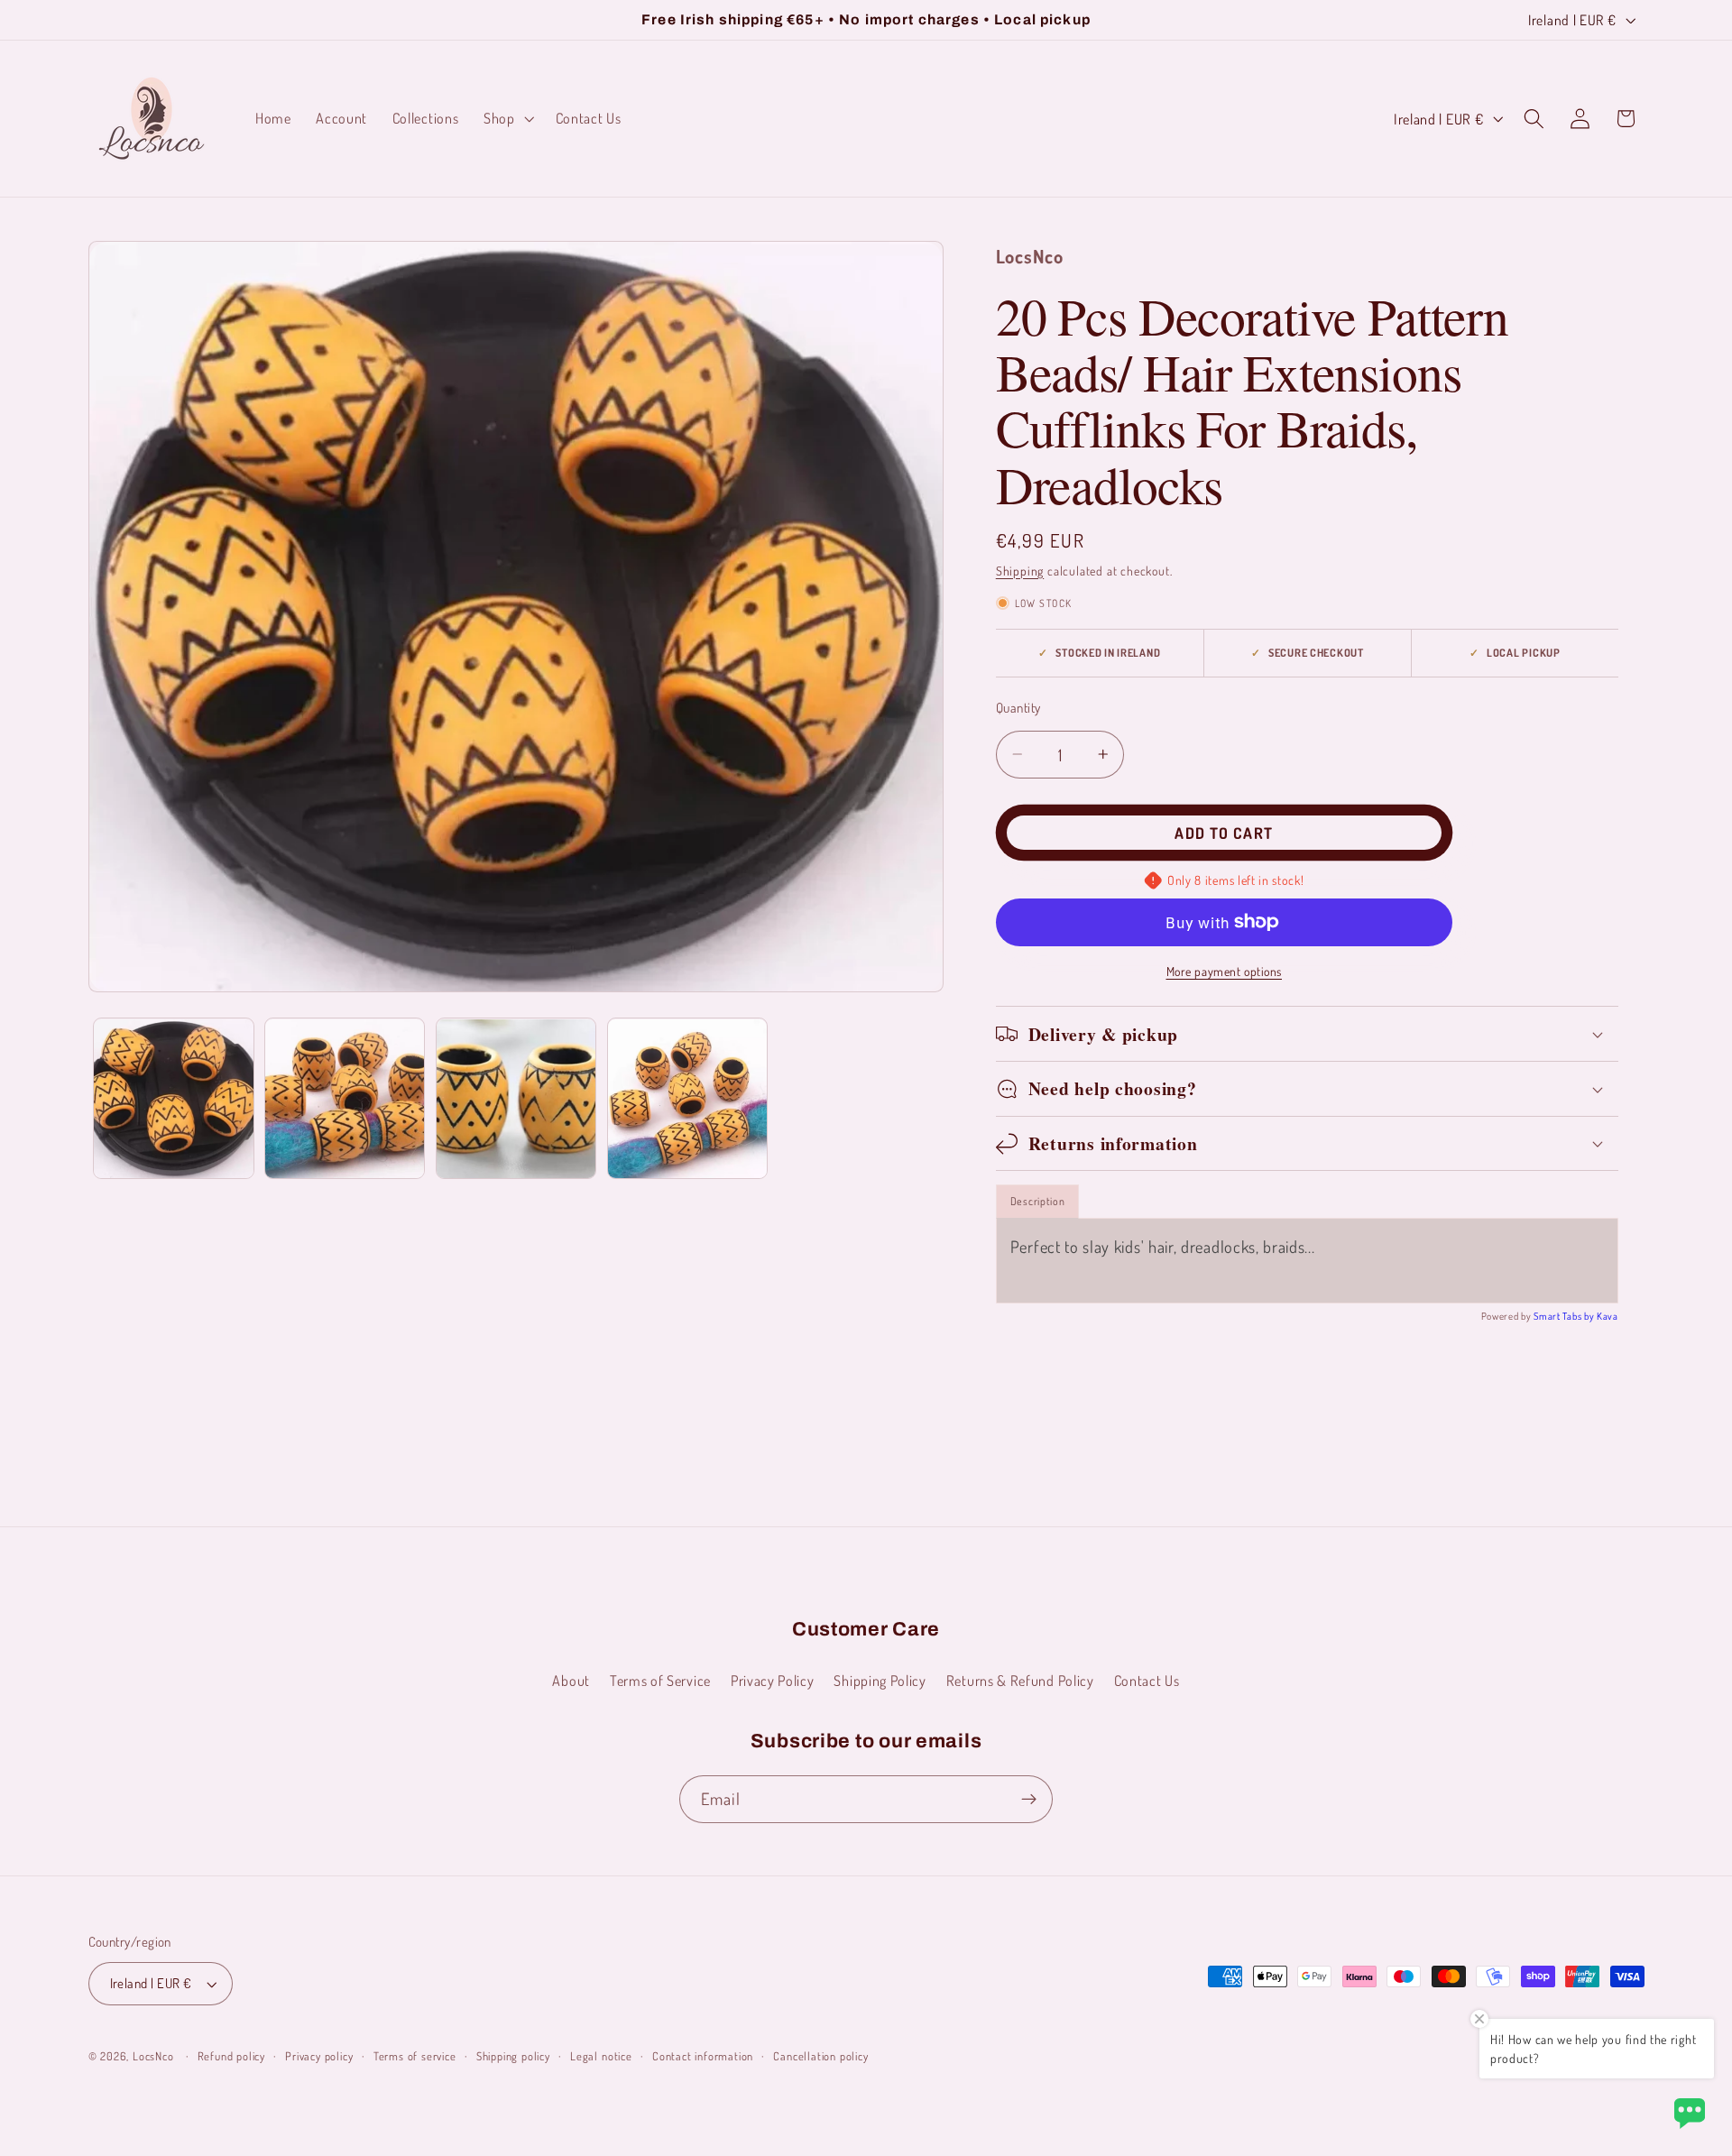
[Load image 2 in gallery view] (345, 1099)
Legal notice (601, 2056)
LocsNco (153, 2056)
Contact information (703, 2056)
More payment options (1225, 971)
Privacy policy (319, 2056)
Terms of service (415, 2056)
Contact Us (1147, 1680)
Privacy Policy (773, 1680)
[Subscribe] (1029, 1800)
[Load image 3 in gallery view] (516, 1099)
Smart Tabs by (1565, 1316)
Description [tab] (1038, 1201)
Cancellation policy (820, 2056)
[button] (507, 118)
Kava (1608, 1316)
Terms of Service (660, 1680)
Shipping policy (513, 2056)
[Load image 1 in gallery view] (173, 1099)
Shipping (1020, 571)
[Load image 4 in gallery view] (687, 1099)
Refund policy (231, 2056)
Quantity (1018, 708)
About (571, 1680)
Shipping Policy (880, 1680)
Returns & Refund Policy (1020, 1680)
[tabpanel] (1307, 1260)
